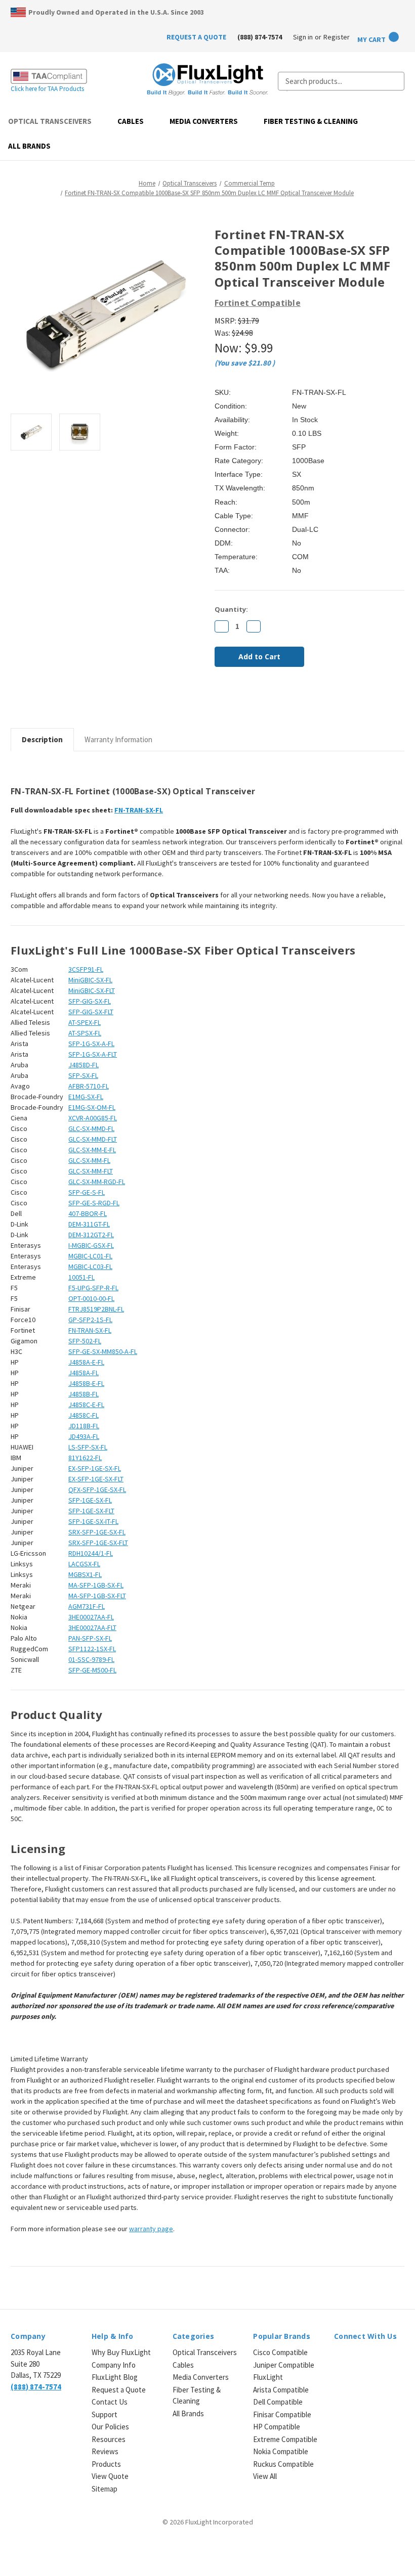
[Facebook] (220, 702)
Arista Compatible (281, 2390)
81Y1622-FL (85, 1458)
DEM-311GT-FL (89, 1224)
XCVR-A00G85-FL (93, 1118)
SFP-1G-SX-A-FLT (93, 1054)
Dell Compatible (278, 2402)
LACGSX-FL (84, 1564)
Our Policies (110, 2427)
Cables (131, 121)
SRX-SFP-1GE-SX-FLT (98, 1543)
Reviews (105, 2451)
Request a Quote (119, 2390)
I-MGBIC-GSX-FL (91, 1245)
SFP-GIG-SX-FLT (91, 1012)
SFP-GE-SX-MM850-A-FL (103, 1351)
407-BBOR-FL (88, 1213)
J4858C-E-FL (86, 1405)
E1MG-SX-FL (86, 1097)
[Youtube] (392, 2359)
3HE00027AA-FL (91, 1617)
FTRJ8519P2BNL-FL (96, 1309)
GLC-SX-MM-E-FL (92, 1150)
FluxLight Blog (115, 2377)
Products (106, 2464)
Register (337, 37)
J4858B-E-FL (86, 1383)
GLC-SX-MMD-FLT (93, 1139)
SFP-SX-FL (83, 1075)
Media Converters (204, 121)
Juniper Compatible (284, 2365)
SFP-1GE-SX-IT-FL (93, 1521)
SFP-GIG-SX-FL (90, 1001)
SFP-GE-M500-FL (92, 1670)
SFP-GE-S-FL (87, 1192)
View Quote (110, 2476)
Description (42, 739)
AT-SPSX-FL (85, 1033)
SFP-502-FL (85, 1341)
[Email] (237, 702)
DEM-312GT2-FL (91, 1235)
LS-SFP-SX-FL (88, 1447)
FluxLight (268, 2377)
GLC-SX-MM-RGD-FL (97, 1182)
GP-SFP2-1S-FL (90, 1320)
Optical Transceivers (50, 121)
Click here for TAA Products (47, 89)
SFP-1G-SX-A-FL (91, 1044)
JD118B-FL (84, 1426)
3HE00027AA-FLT (92, 1628)
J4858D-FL (84, 1065)
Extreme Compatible (285, 2439)
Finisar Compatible (282, 2414)
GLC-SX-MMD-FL (91, 1128)
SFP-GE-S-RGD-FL (94, 1203)
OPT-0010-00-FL (91, 1298)
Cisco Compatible (280, 2352)
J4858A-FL (84, 1373)
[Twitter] (271, 702)
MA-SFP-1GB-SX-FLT (97, 1596)
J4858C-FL (84, 1415)
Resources (109, 2439)
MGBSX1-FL (85, 1574)
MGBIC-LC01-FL (90, 1256)
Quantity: (231, 609)
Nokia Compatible (281, 2451)
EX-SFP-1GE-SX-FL (95, 1468)
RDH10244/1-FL (91, 1553)
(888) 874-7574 (260, 37)
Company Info (114, 2365)
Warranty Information (118, 739)
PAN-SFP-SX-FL (90, 1638)
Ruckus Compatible (283, 2464)
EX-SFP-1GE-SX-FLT (96, 1479)
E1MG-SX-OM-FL (92, 1107)
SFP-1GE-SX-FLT (91, 1511)
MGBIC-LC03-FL (90, 1267)
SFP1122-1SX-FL (92, 1649)
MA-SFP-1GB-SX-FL (96, 1585)
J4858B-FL (84, 1394)
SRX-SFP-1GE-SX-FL (97, 1532)
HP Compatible (277, 2427)
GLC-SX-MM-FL (89, 1160)
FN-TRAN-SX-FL (139, 810)
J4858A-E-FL (86, 1362)
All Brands (29, 146)
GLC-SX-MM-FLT (91, 1171)
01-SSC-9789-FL (91, 1659)
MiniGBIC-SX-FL (90, 980)
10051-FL (81, 1277)
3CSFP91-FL (86, 969)
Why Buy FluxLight (121, 2352)
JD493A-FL (84, 1436)
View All (265, 2476)
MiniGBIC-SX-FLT (92, 990)
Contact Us (110, 2402)
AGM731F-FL (87, 1606)
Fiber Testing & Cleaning (311, 121)
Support (105, 2414)
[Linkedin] (288, 702)
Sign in (303, 37)
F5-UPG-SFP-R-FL (93, 1288)
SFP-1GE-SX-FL (90, 1500)
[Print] (254, 702)
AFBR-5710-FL (89, 1086)
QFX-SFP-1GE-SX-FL (97, 1489)
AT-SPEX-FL (85, 1022)
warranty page (151, 2229)
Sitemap (105, 2489)
